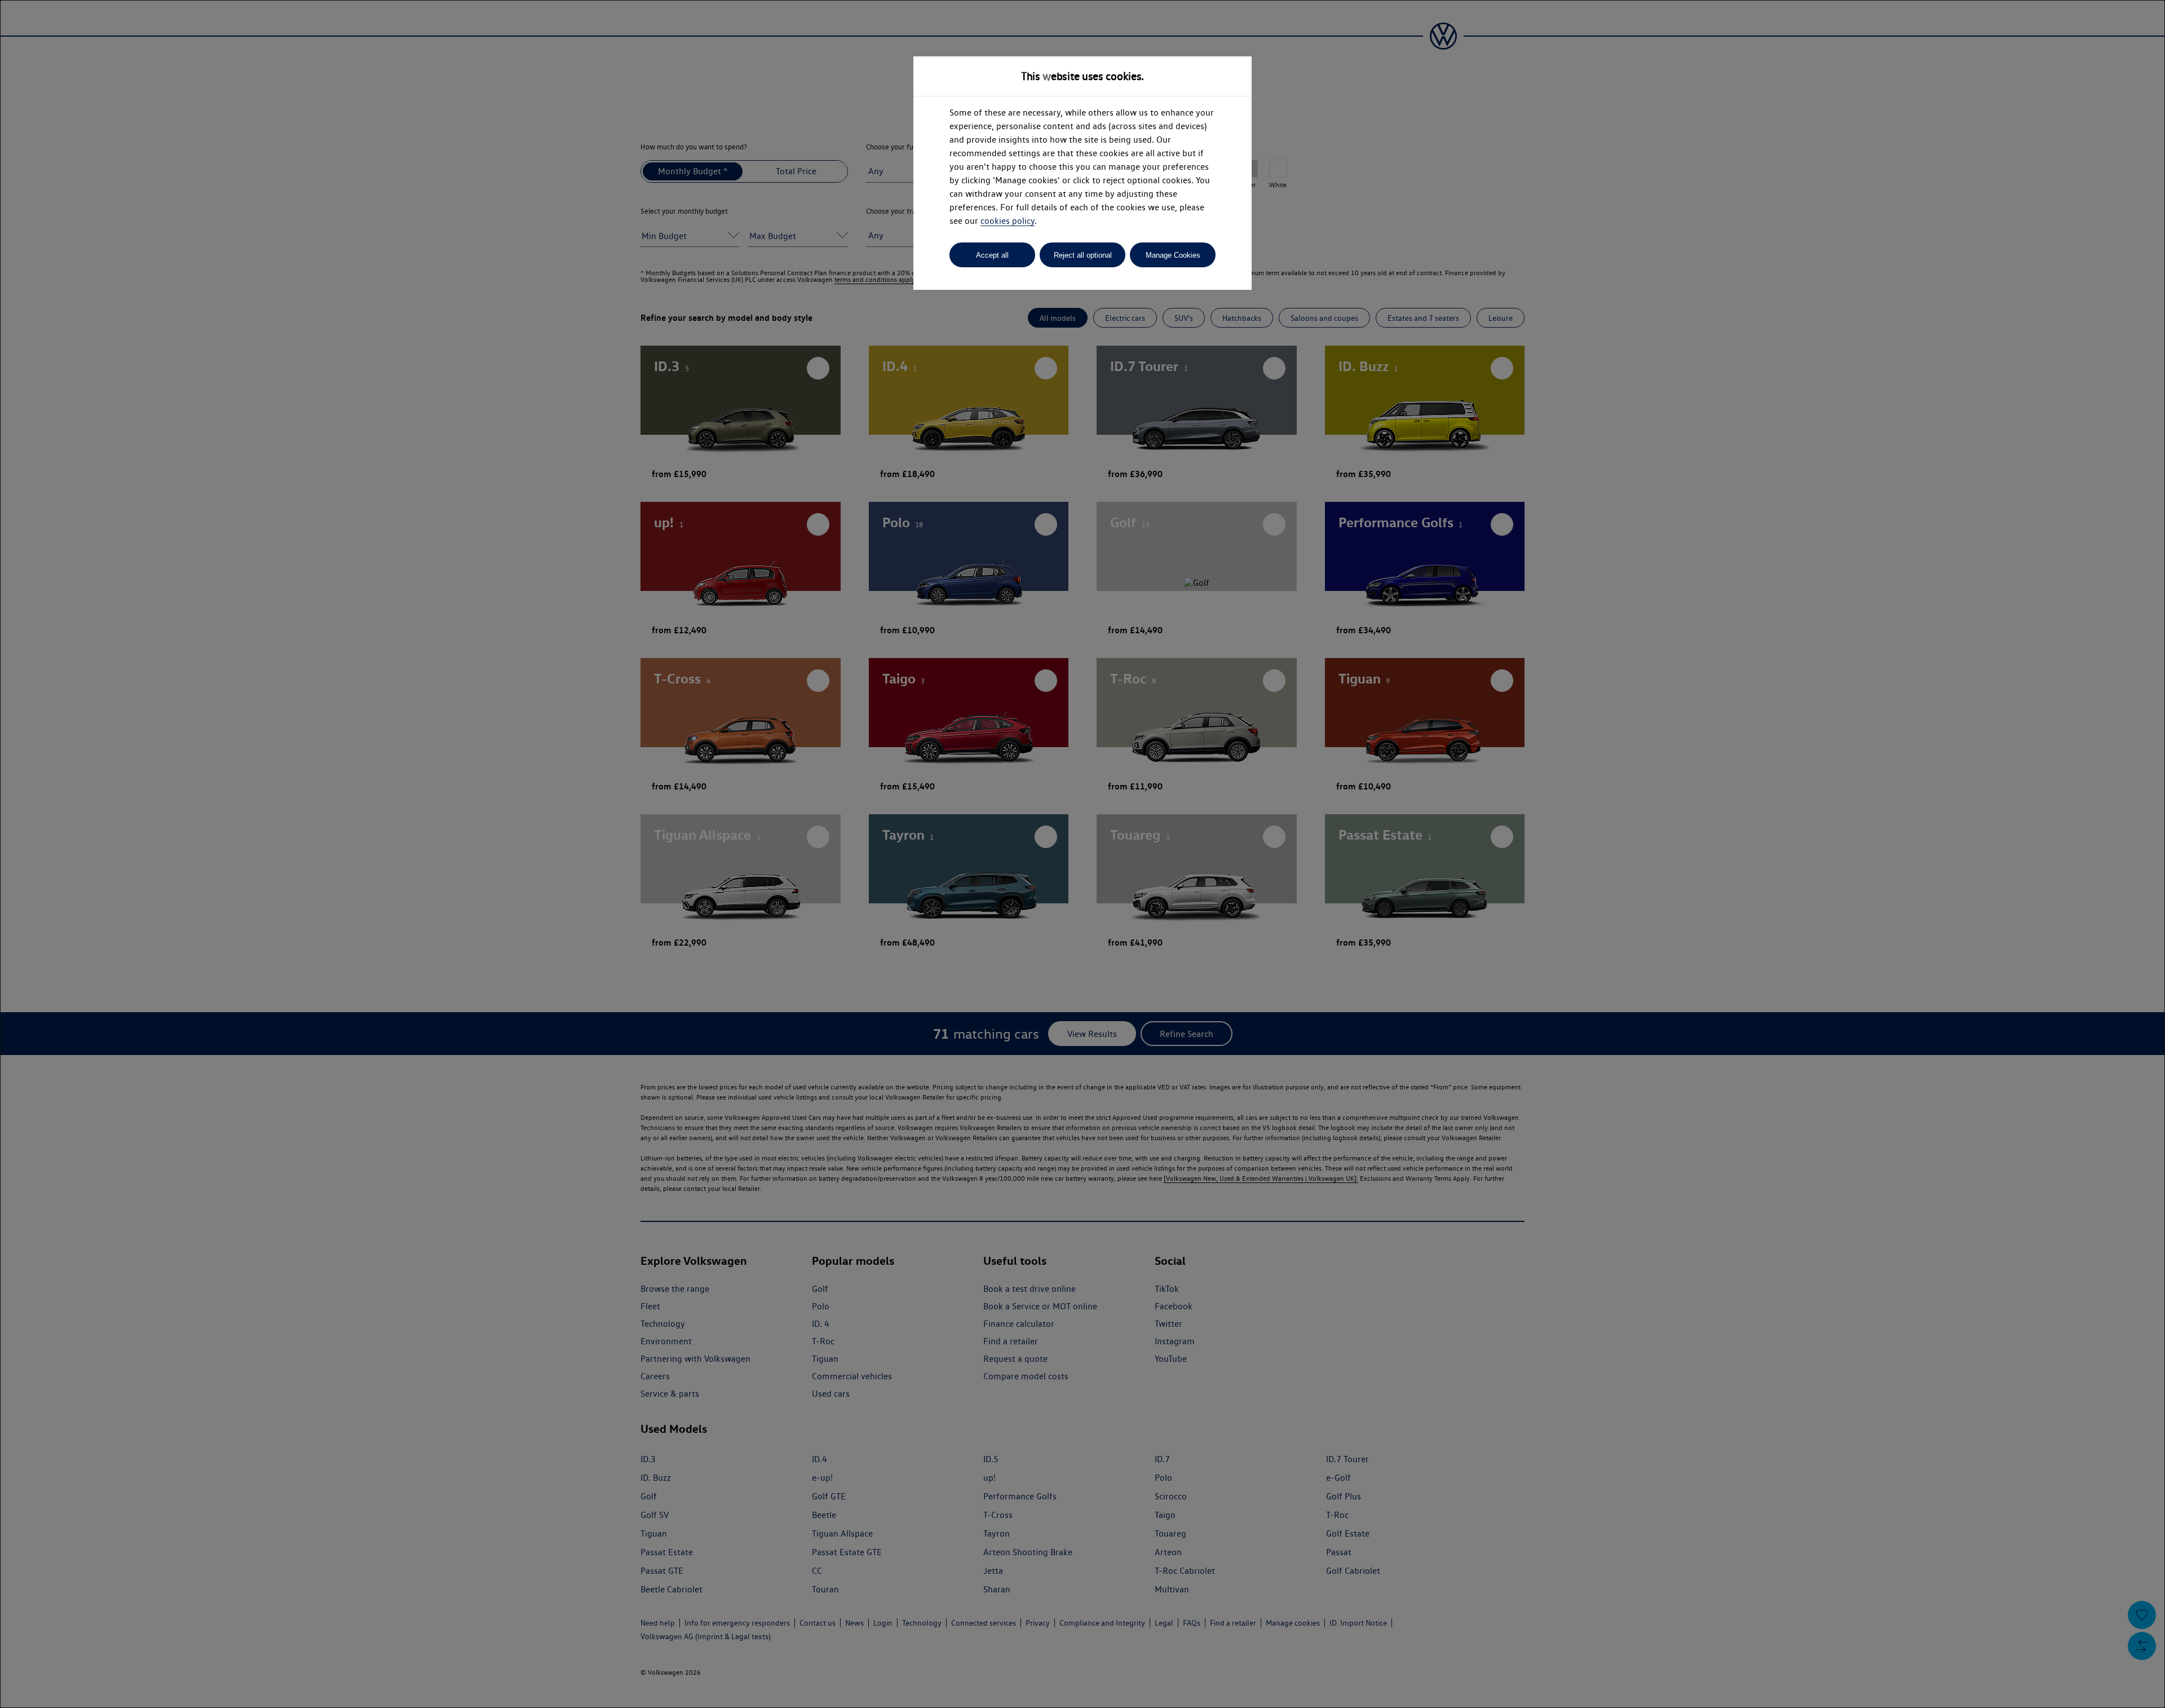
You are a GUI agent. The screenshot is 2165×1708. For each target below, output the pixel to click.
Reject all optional (1083, 255)
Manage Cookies (1173, 255)
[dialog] (1082, 854)
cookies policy (1008, 221)
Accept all (992, 255)
